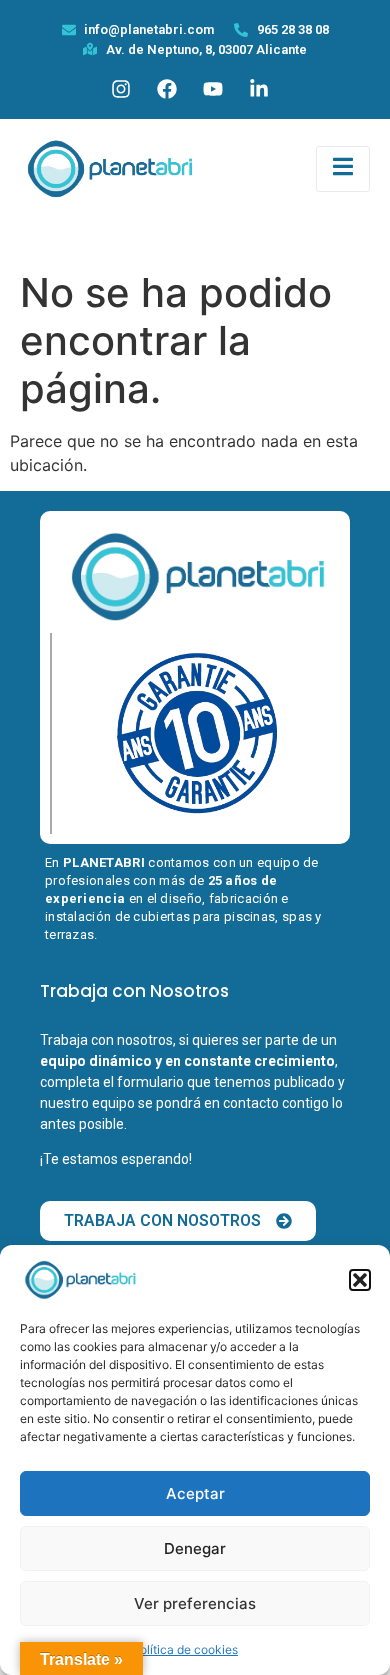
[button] (360, 1280)
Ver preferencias (195, 1603)
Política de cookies (185, 1649)
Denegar (195, 1548)
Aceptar (195, 1493)
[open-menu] (343, 169)
